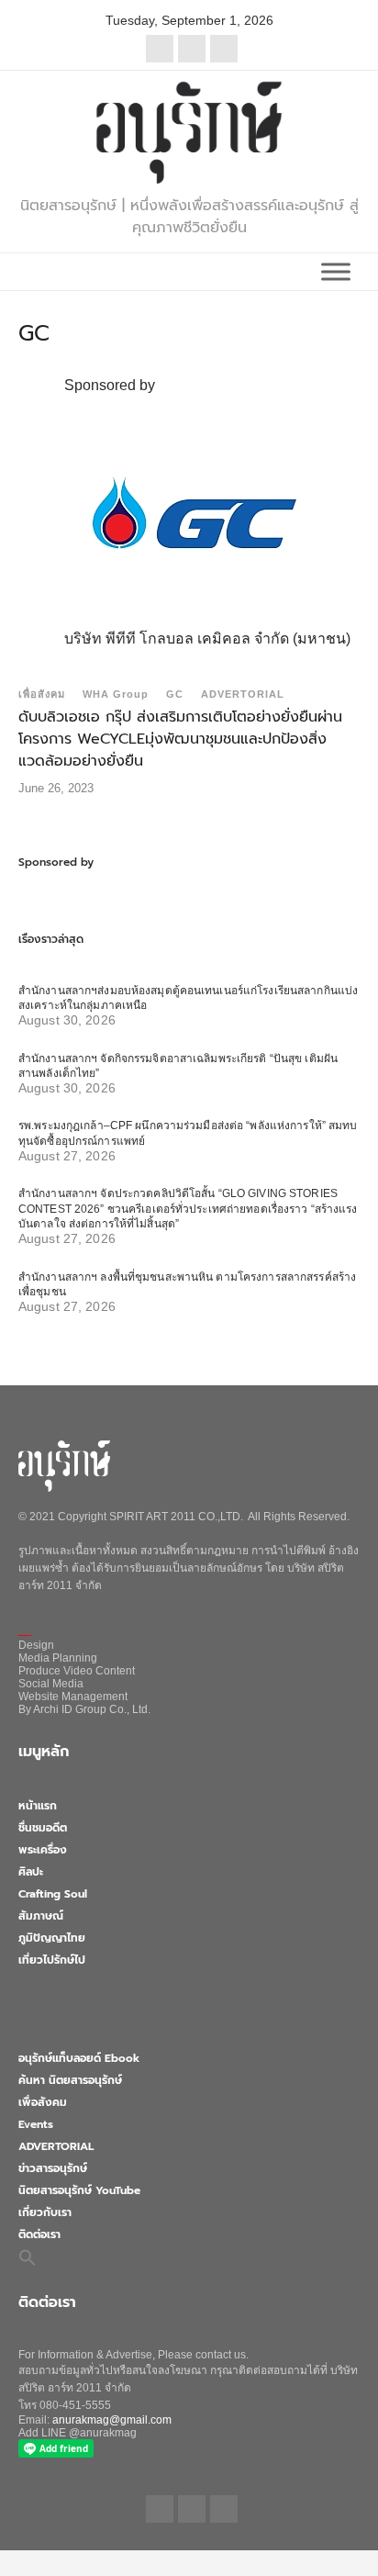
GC (175, 694)
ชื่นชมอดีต (43, 1828)
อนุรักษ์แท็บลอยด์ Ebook (79, 2058)
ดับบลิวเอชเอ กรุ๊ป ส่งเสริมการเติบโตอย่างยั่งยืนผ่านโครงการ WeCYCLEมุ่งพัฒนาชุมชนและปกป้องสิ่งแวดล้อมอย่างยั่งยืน (180, 739)
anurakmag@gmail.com (112, 2420)
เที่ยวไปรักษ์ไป (52, 1960)
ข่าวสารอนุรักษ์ (53, 2168)
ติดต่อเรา (39, 2234)
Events (36, 2124)
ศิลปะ (31, 1872)
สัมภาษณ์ (41, 1916)
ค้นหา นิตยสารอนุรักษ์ (70, 2080)
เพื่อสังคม (42, 694)
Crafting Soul (53, 1894)
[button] (28, 2257)
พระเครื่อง (43, 1850)
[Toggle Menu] (336, 271)
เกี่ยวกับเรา (45, 2212)
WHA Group (116, 694)
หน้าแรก (38, 1806)
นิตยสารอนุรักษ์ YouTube (79, 2190)
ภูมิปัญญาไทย (52, 1938)
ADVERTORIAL (243, 694)
